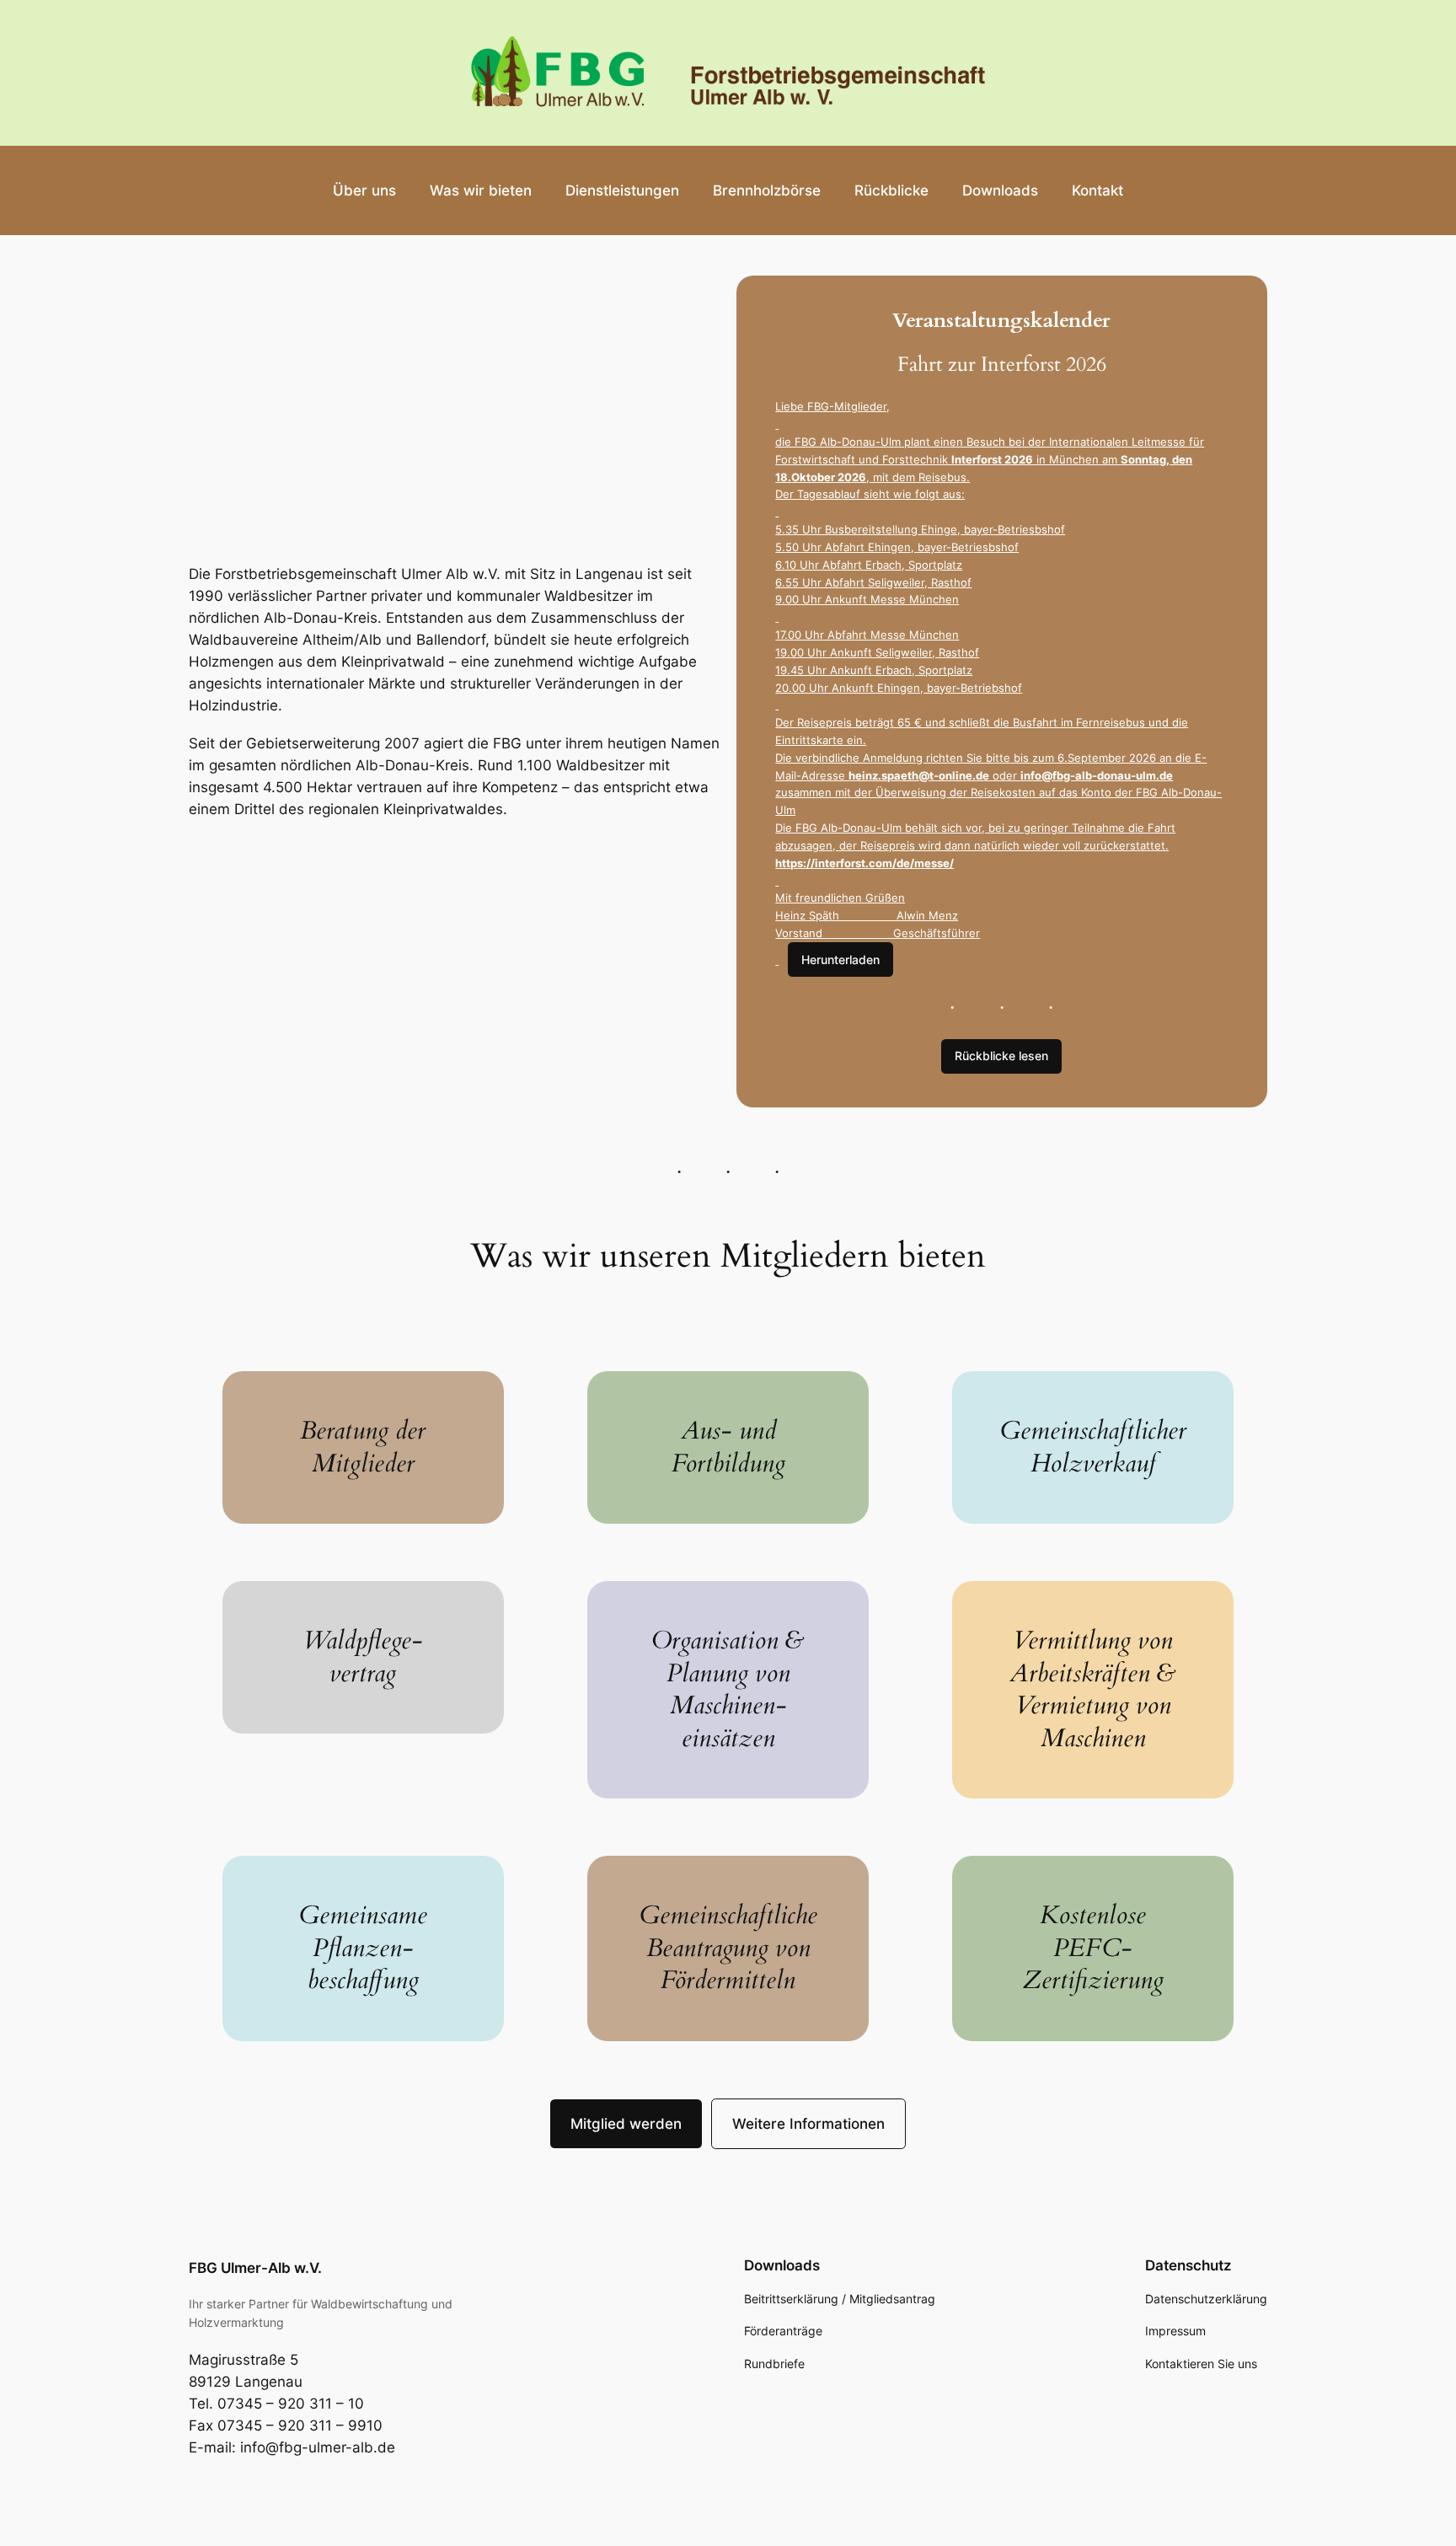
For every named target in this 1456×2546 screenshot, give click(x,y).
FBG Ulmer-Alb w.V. (255, 2268)
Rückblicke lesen (1001, 1056)
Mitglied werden (626, 2124)
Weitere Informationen (808, 2124)
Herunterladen (840, 959)
